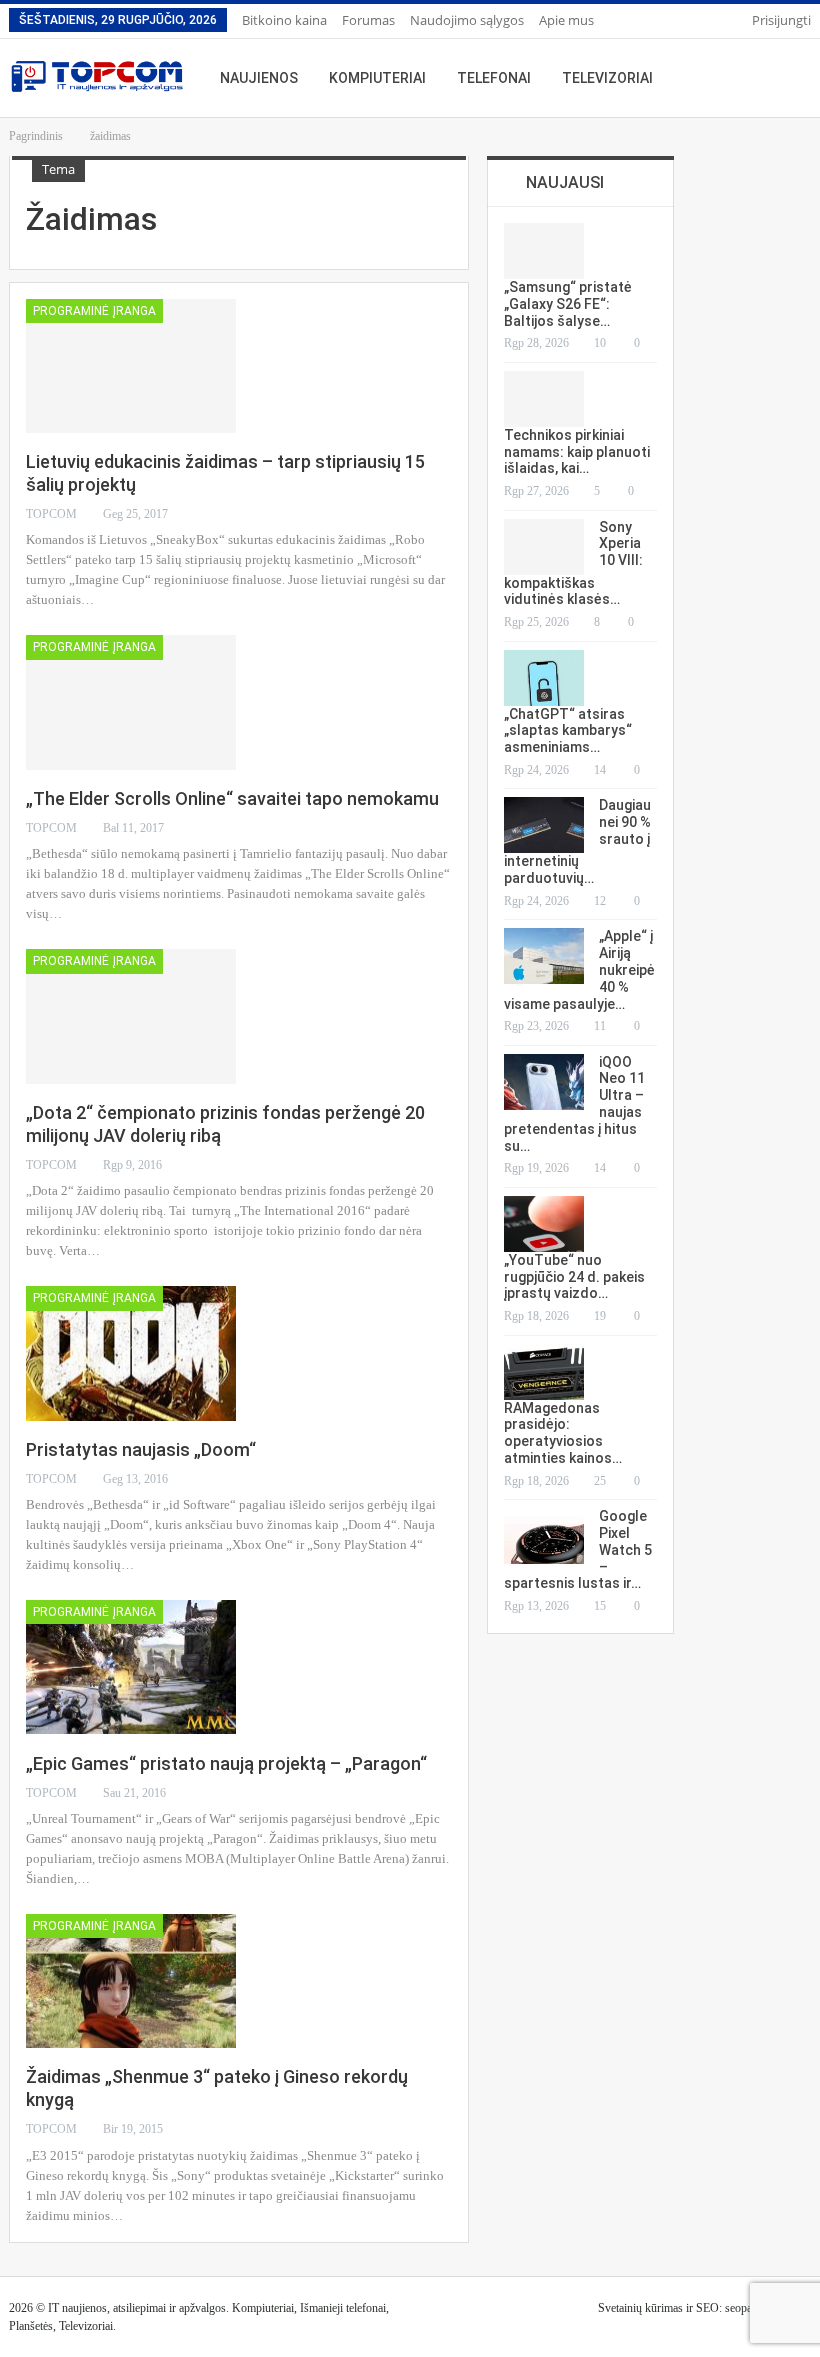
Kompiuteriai (377, 78)
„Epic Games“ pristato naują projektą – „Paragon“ (226, 1763)
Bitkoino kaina (284, 20)
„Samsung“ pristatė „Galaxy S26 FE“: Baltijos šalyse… (568, 304)
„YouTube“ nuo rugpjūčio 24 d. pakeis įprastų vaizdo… (574, 1277)
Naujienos (259, 78)
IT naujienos (77, 2308)
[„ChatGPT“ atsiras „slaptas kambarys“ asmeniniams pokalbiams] (544, 678)
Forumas (368, 20)
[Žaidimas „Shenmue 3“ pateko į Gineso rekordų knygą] (131, 1981)
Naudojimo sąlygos (467, 20)
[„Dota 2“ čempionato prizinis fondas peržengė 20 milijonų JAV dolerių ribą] (131, 1016)
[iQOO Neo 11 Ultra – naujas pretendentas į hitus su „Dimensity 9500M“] (544, 1082)
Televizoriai (607, 78)
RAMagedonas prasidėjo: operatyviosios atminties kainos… (563, 1433)
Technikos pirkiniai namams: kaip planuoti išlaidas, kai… (577, 452)
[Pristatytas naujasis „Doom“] (131, 1353)
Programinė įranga (94, 311)
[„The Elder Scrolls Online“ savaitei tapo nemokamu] (131, 702)
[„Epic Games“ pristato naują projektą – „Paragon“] (131, 1667)
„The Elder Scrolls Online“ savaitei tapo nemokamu (232, 798)
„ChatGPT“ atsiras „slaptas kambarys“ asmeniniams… (568, 731)
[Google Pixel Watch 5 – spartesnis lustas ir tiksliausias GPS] (544, 1536)
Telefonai (494, 78)
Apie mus (566, 20)
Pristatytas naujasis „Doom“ (141, 1449)
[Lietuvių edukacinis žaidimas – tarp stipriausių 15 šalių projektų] (131, 366)
